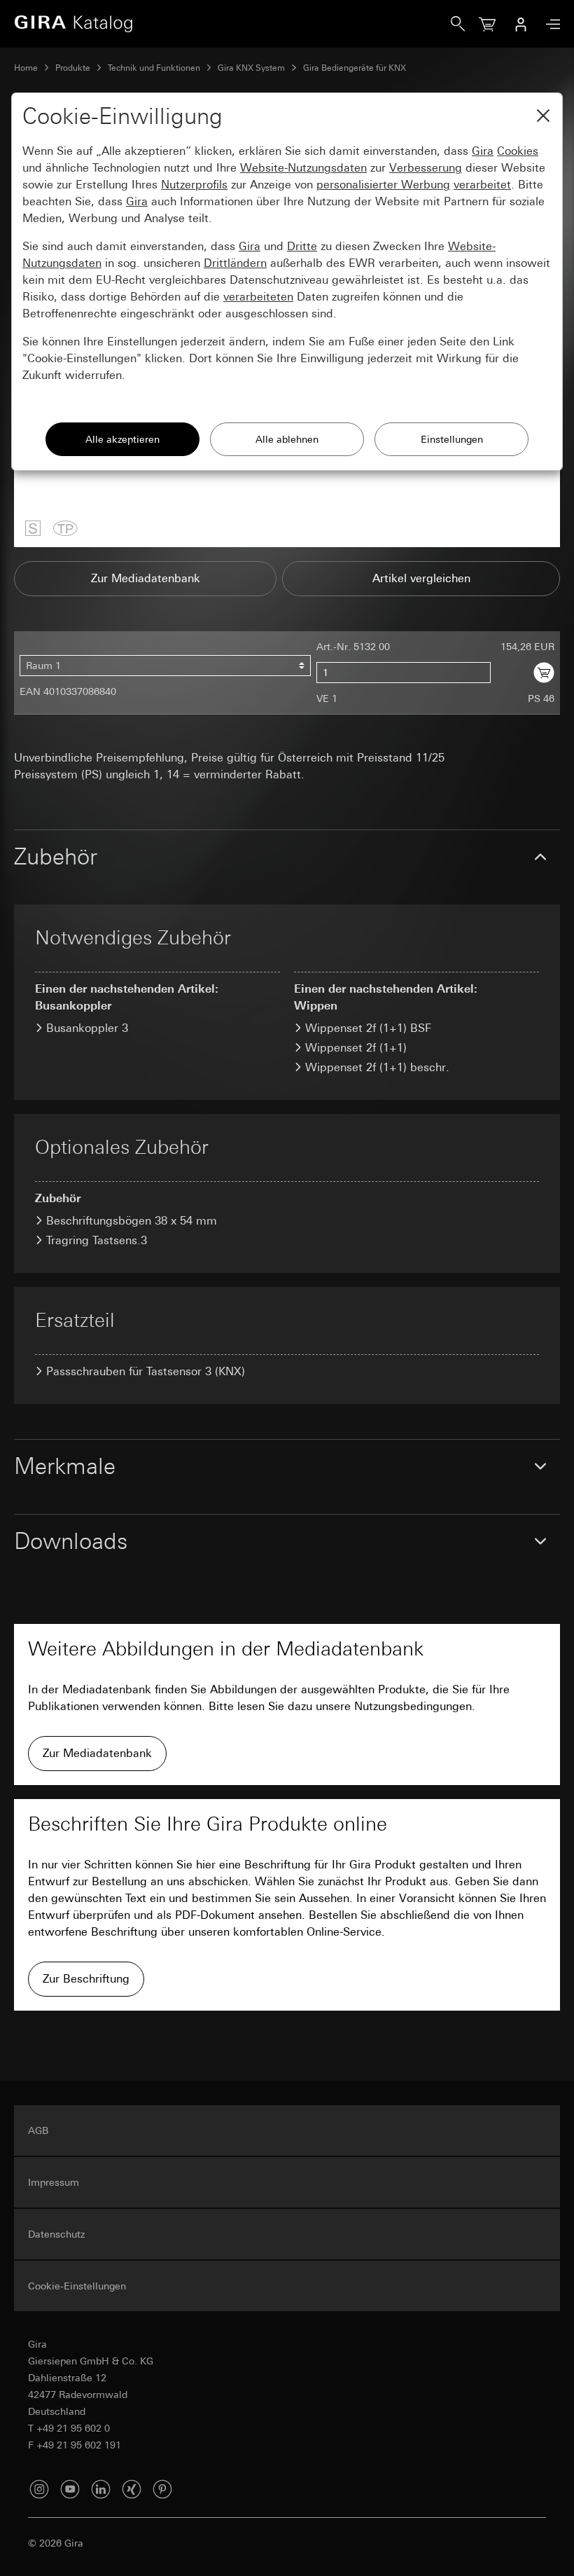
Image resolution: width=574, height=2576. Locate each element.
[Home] (232, 24)
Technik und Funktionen (154, 68)
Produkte (73, 68)
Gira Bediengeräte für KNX (355, 68)
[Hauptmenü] (549, 24)
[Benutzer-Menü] (521, 24)
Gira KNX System (251, 68)
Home (26, 68)
